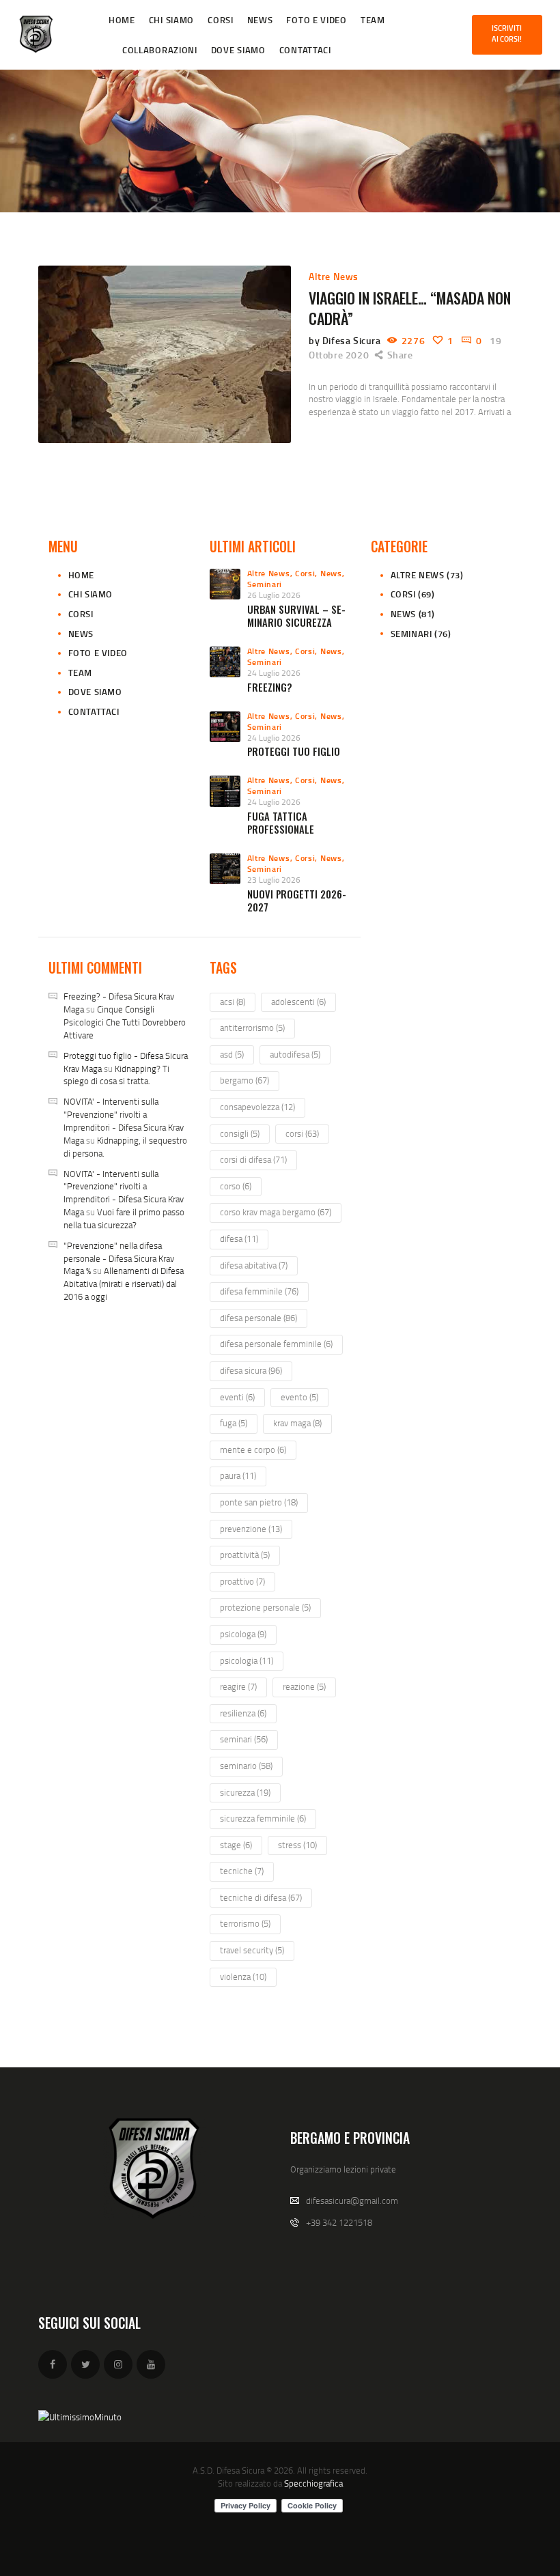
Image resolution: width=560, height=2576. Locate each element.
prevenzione (251, 1529)
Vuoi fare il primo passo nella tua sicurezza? (124, 1218)
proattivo (242, 1581)
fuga (234, 1423)
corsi (302, 1133)
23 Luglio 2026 (274, 880)
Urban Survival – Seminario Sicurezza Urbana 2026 (296, 623)
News (81, 634)
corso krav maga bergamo (276, 1212)
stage (236, 1845)
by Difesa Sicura (346, 340)
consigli (240, 1133)
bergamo (244, 1080)
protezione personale (265, 1607)
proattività (245, 1555)
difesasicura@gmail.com (352, 2200)
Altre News (334, 276)
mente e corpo (253, 1449)
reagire (238, 1686)
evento (299, 1397)
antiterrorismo (252, 1028)
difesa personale (258, 1318)
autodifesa (295, 1054)
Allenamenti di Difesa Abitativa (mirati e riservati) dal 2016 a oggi (124, 1284)
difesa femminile (259, 1291)
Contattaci (94, 711)
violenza (243, 1977)
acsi (233, 1002)
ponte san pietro (259, 1502)
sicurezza (245, 1792)
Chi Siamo (90, 594)
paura (238, 1475)
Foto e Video (98, 653)
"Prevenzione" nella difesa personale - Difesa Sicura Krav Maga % (119, 1258)
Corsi (81, 614)
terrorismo (245, 1923)
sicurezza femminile (263, 1818)
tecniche (242, 1871)
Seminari (265, 584)
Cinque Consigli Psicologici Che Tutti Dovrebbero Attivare (125, 1022)
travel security (252, 1950)
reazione (304, 1686)
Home (81, 575)
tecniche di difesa (261, 1897)
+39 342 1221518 (339, 2222)
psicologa (243, 1634)
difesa (239, 1239)
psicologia (247, 1660)
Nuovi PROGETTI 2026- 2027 (297, 901)
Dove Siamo (95, 692)
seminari (244, 1739)
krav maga (297, 1423)
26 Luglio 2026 (274, 595)
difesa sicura (251, 1370)
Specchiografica (313, 2483)
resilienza (243, 1713)
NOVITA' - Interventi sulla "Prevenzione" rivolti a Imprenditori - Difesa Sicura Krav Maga (124, 1121)
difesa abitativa (254, 1265)
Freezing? (270, 687)
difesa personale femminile (276, 1344)
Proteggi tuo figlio (294, 751)
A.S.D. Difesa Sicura (228, 2470)
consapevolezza (257, 1107)
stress (297, 1845)
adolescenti (298, 1002)
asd (232, 1054)
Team (80, 673)
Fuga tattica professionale (281, 823)
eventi (237, 1397)
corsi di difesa (253, 1159)
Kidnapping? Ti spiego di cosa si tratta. (116, 1075)
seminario (246, 1766)
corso (236, 1186)
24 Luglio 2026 (274, 673)
